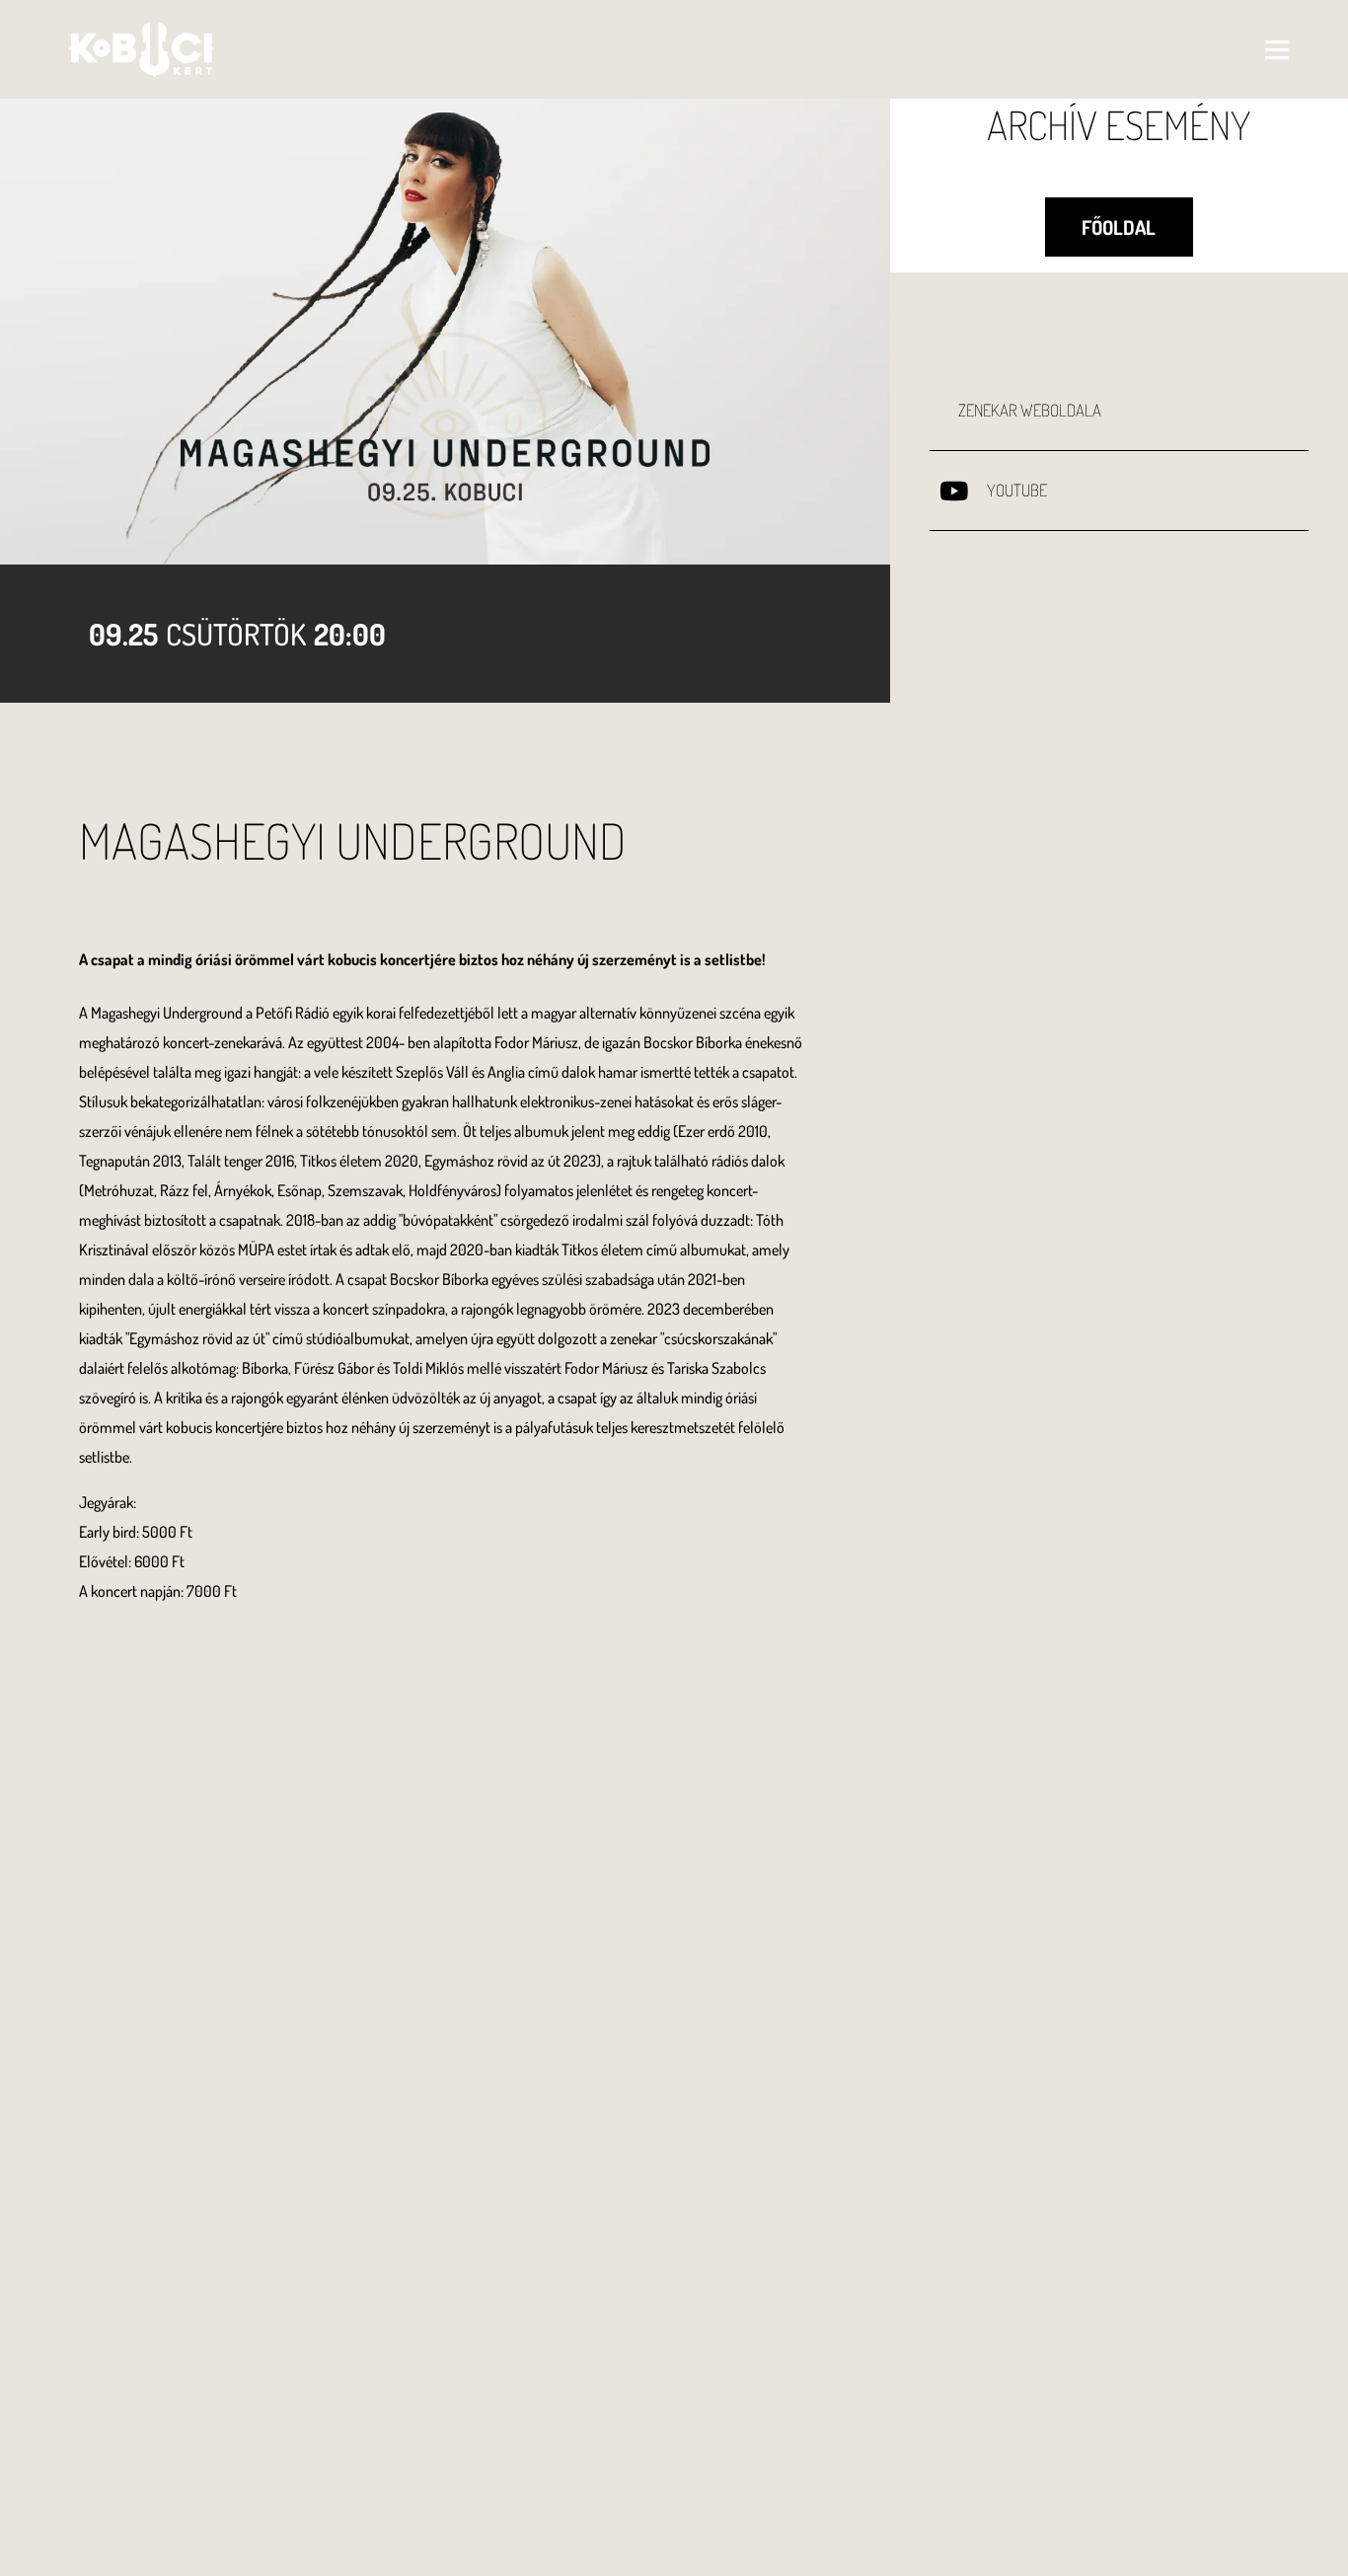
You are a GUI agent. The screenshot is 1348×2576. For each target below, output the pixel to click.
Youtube (1017, 490)
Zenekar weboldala (1030, 410)
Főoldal (1119, 227)
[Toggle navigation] (1277, 49)
